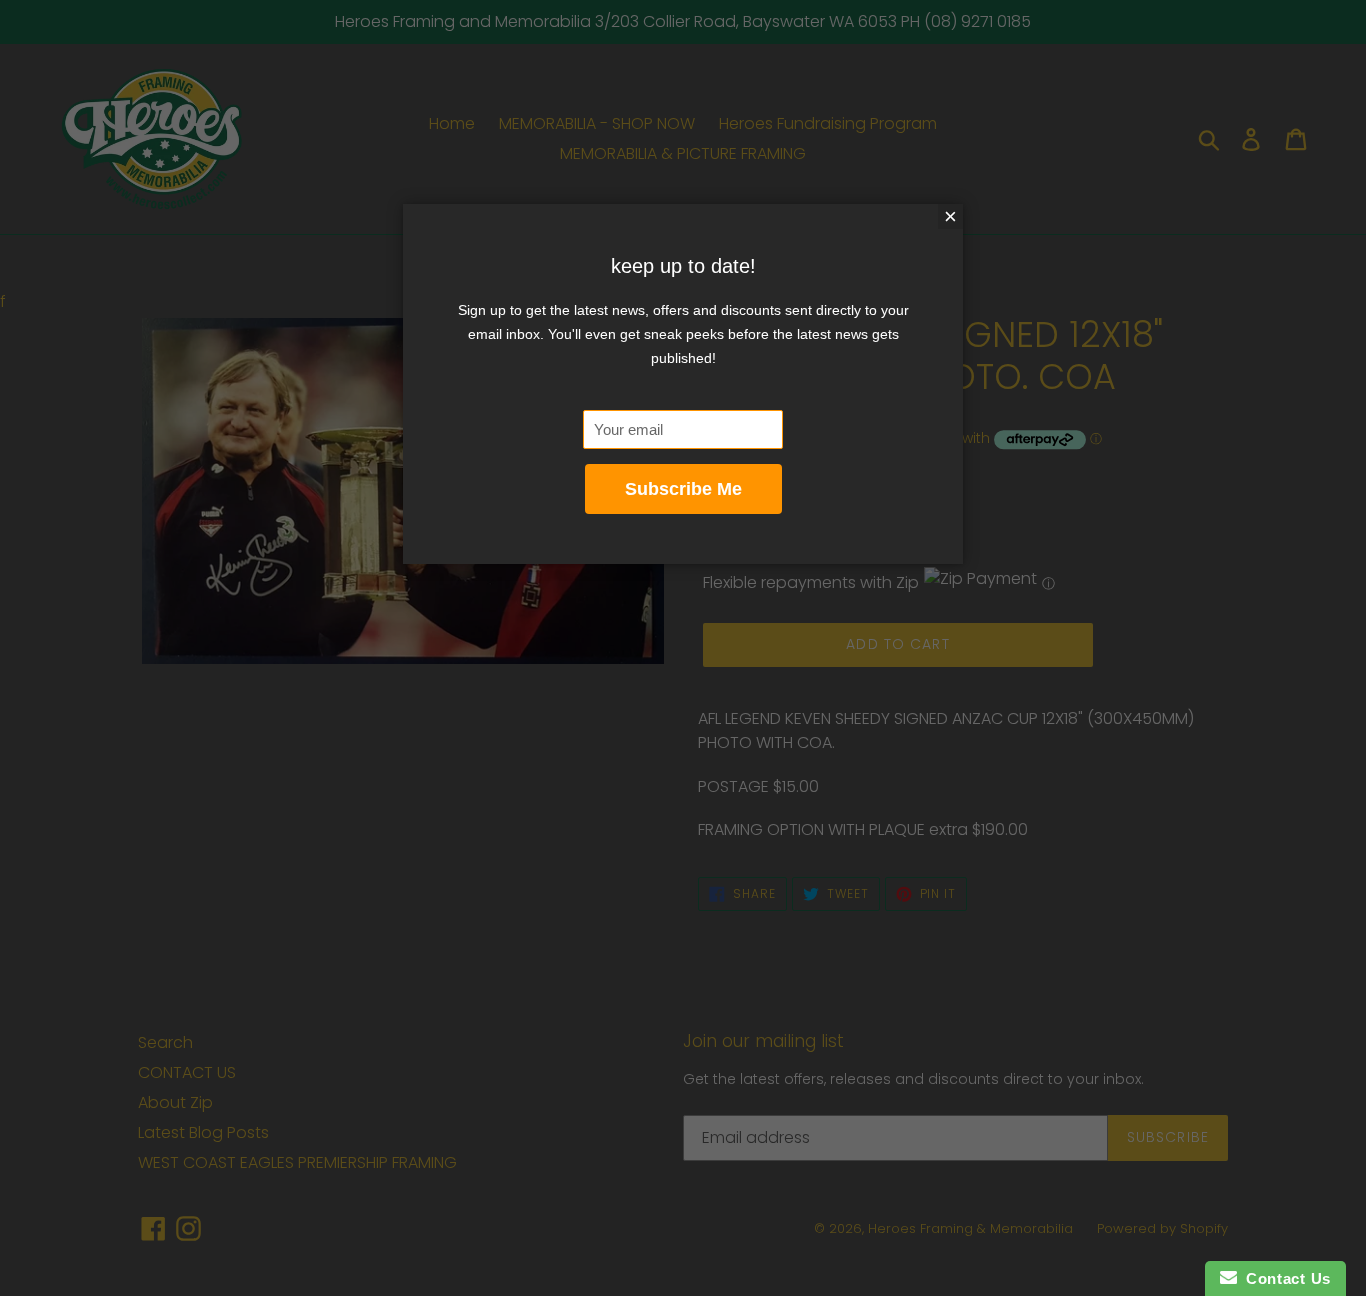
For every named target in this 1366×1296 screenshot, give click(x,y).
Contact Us (1284, 1278)
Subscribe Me (683, 489)
